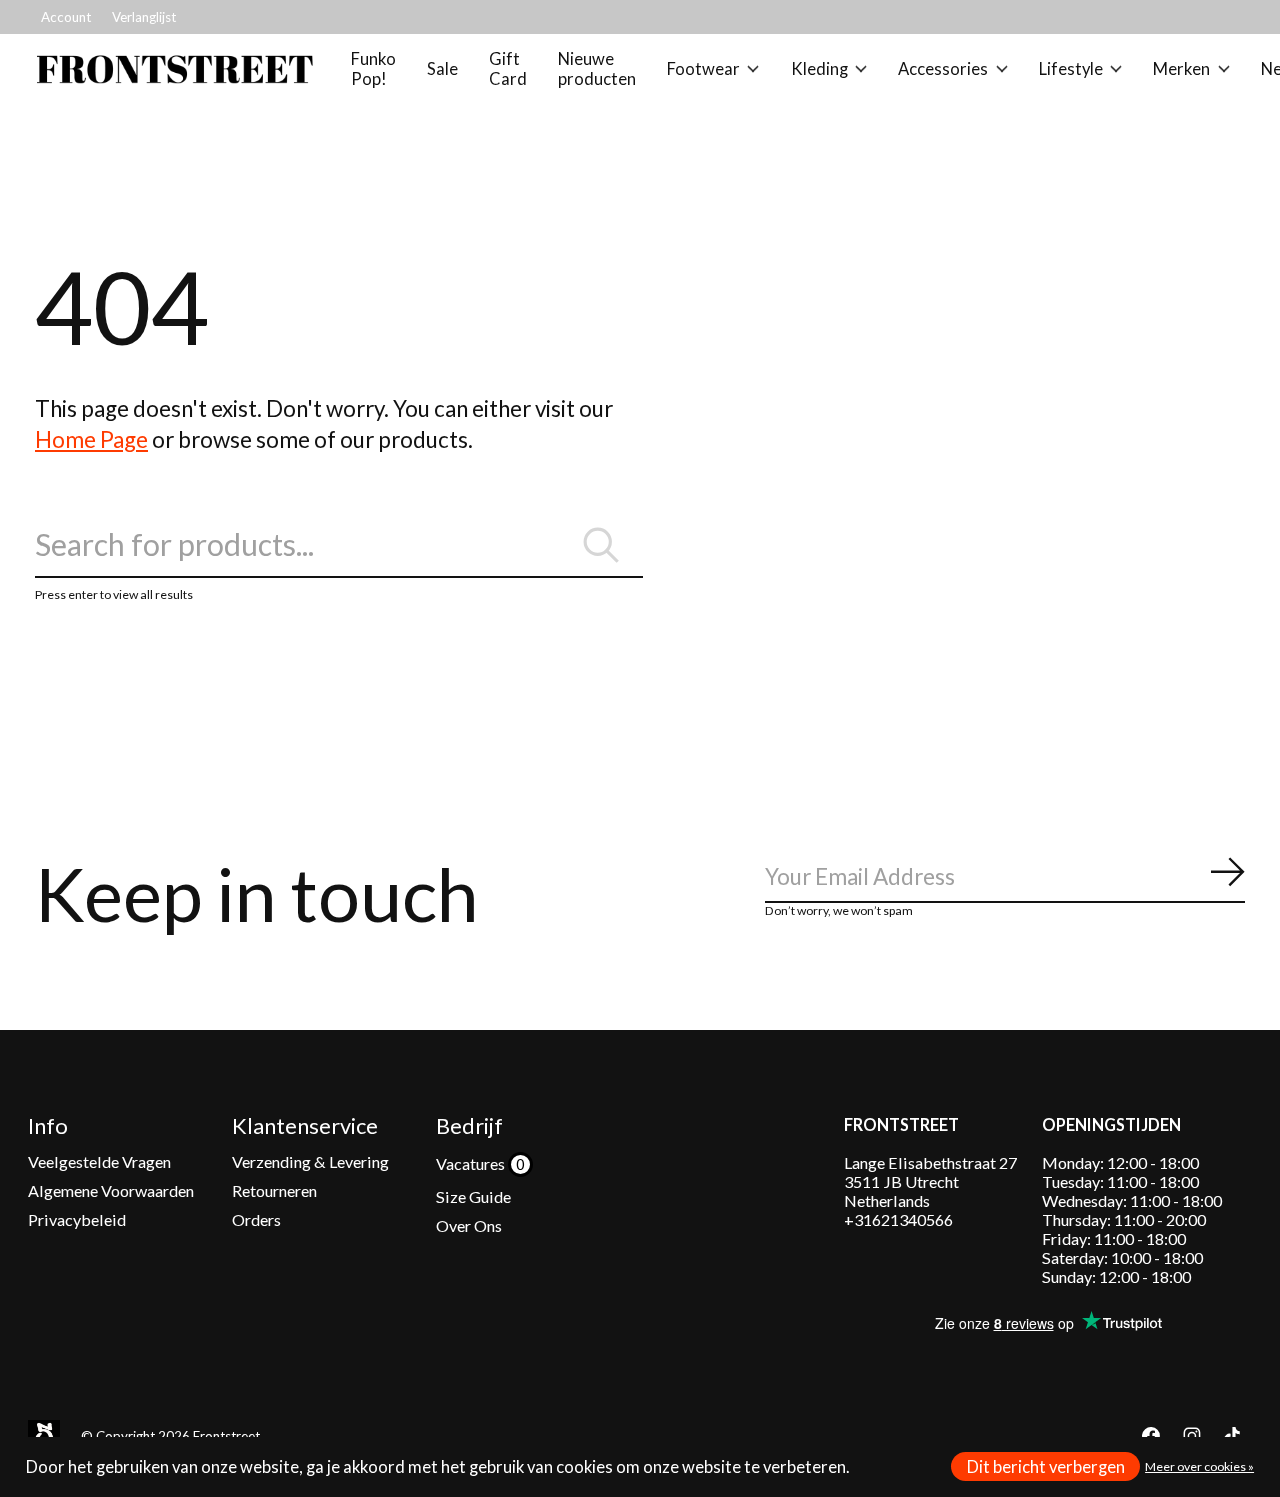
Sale (442, 69)
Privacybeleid (77, 1219)
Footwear (703, 69)
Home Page (91, 439)
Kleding (819, 69)
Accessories (943, 69)
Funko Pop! (373, 69)
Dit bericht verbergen (1046, 1467)
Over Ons (469, 1225)
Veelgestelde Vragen (99, 1161)
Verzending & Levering (310, 1161)
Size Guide (473, 1196)
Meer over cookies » (1199, 1466)
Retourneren (274, 1190)
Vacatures (472, 1163)
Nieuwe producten (597, 69)
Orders (256, 1219)
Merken (1181, 69)
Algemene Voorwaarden (111, 1190)
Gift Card (508, 69)
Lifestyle (1071, 69)
